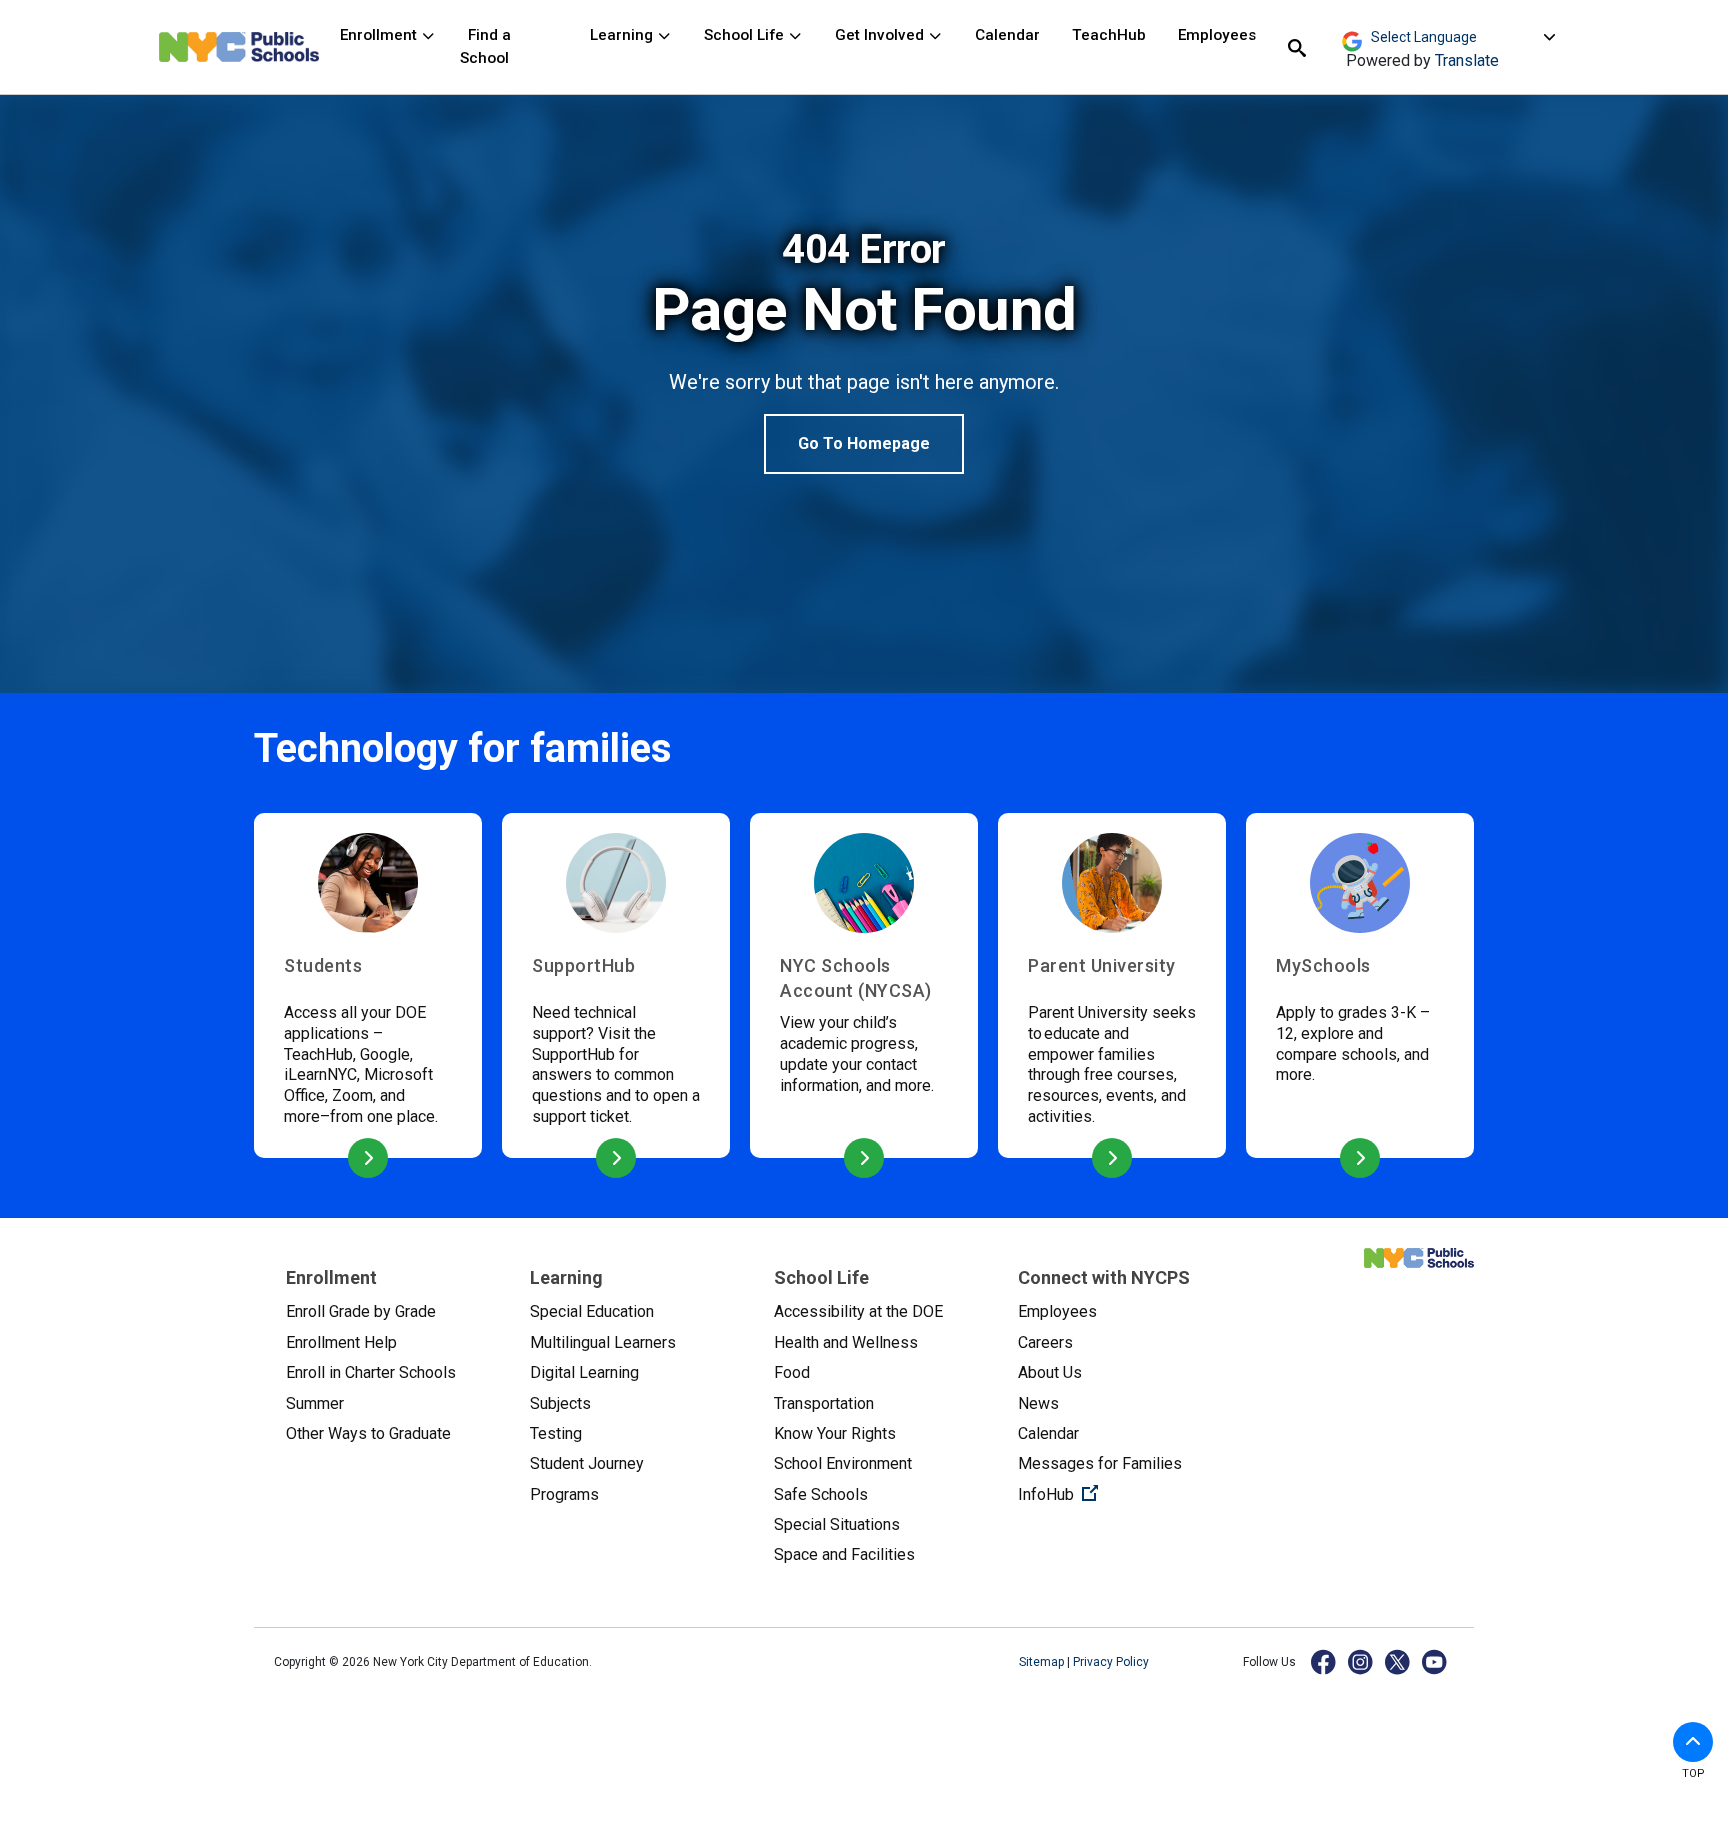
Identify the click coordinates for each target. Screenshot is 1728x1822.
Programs (564, 1494)
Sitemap (1043, 1662)
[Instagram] (1361, 1661)
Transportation (824, 1403)
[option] (864, 350)
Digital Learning (584, 1372)
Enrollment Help (341, 1342)
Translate (1467, 60)
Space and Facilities (844, 1554)
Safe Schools (821, 1494)
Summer (315, 1403)
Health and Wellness (846, 1342)
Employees (1217, 35)
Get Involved (881, 35)
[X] (1398, 1661)
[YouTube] (1435, 1661)
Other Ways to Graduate (368, 1433)
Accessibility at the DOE (858, 1311)
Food (792, 1372)
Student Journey (587, 1463)
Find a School (485, 46)
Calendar (1007, 35)
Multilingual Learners (603, 1342)
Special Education (592, 1311)
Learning (623, 35)
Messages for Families (1100, 1463)
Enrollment (380, 35)
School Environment (843, 1463)
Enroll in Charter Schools (371, 1372)
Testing (556, 1433)
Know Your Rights (835, 1433)
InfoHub (1124, 1494)
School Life (746, 35)
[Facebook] (1324, 1661)
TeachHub (1109, 35)
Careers (1045, 1342)
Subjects (560, 1403)
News (1038, 1403)
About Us (1050, 1372)
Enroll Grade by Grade (361, 1311)
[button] (1693, 1742)
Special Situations (837, 1524)
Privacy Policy (1111, 1662)
